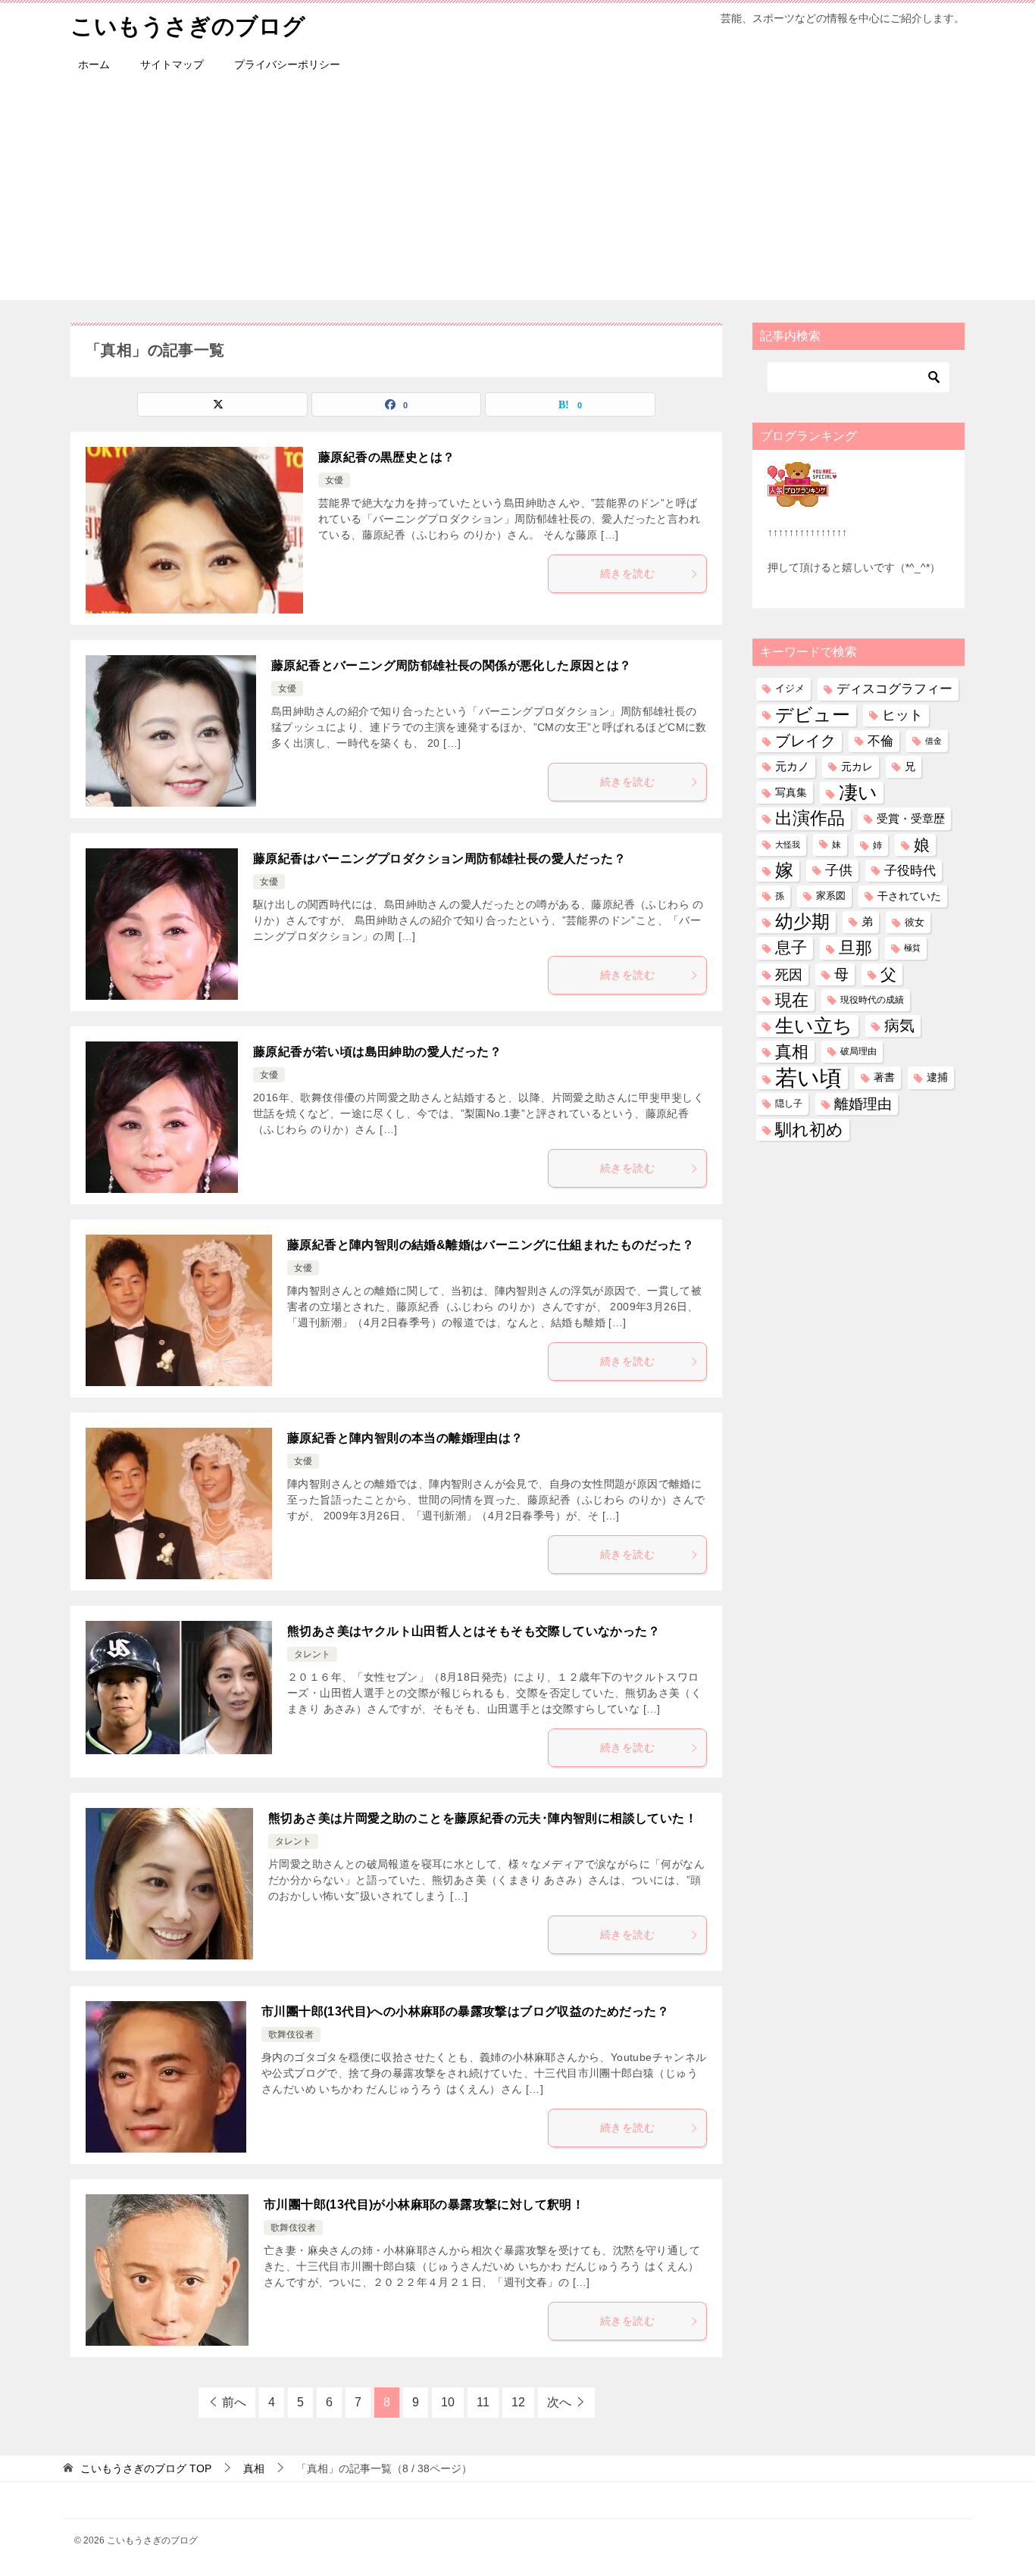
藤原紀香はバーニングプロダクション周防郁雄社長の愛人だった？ (439, 859)
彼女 (915, 922)
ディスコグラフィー (894, 688)
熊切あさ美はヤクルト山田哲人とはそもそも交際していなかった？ (474, 1631)
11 (483, 2402)
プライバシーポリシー (287, 64)
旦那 (855, 948)
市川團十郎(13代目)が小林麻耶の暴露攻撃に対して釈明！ (424, 2204)
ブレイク (805, 741)
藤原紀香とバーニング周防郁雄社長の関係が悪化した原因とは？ (452, 665)
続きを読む (627, 573)
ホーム (94, 64)
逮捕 (937, 1077)
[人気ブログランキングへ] (802, 498)
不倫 (880, 741)
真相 (792, 1052)
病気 (899, 1026)
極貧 (912, 948)
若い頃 (808, 1077)
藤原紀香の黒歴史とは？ (386, 457)
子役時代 (910, 871)
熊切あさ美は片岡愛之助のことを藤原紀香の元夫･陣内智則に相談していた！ (483, 1818)
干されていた (909, 896)
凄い (858, 792)
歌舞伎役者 (291, 2034)
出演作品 (810, 818)
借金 (933, 741)
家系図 (831, 896)
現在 (792, 1000)
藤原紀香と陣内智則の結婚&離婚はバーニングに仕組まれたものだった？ (491, 1245)
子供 (839, 870)
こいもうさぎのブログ (188, 26)
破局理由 (858, 1051)
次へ (559, 2402)
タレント (312, 1654)
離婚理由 (863, 1104)
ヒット (902, 715)
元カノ (792, 767)
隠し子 (789, 1104)
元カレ (857, 767)
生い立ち (814, 1026)
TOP (146, 2468)
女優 (334, 480)
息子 (791, 948)
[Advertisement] (517, 194)
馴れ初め (809, 1130)
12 (518, 2402)
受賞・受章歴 (911, 818)
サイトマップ (172, 64)
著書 (884, 1077)
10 (448, 2402)
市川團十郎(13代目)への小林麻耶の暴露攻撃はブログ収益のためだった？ (465, 2011)
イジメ (790, 688)
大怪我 (788, 845)
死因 (789, 974)
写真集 (791, 792)
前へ (234, 2402)
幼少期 (802, 922)
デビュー (813, 715)
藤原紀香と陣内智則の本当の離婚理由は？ (405, 1438)
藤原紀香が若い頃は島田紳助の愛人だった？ (377, 1052)
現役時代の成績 (872, 1000)
